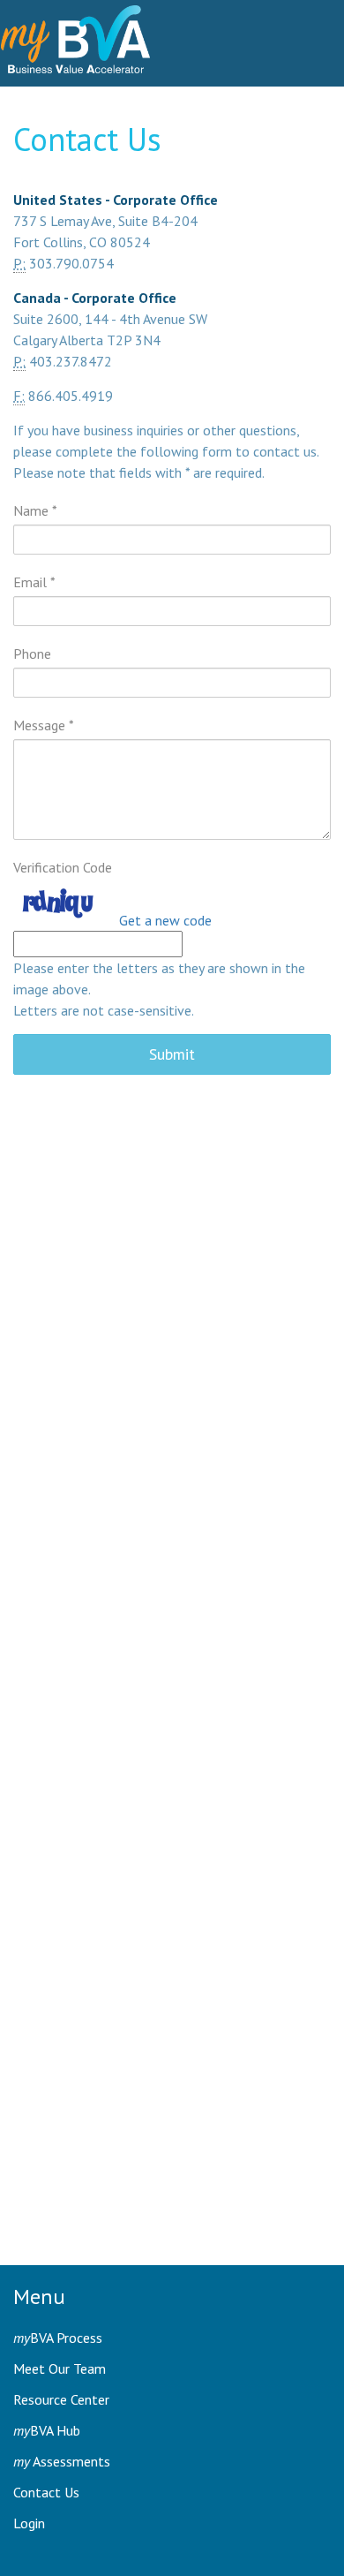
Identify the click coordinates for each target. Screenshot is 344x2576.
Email (34, 582)
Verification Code (63, 867)
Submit (172, 1054)
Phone (32, 653)
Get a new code (165, 920)
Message (44, 725)
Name (35, 510)
